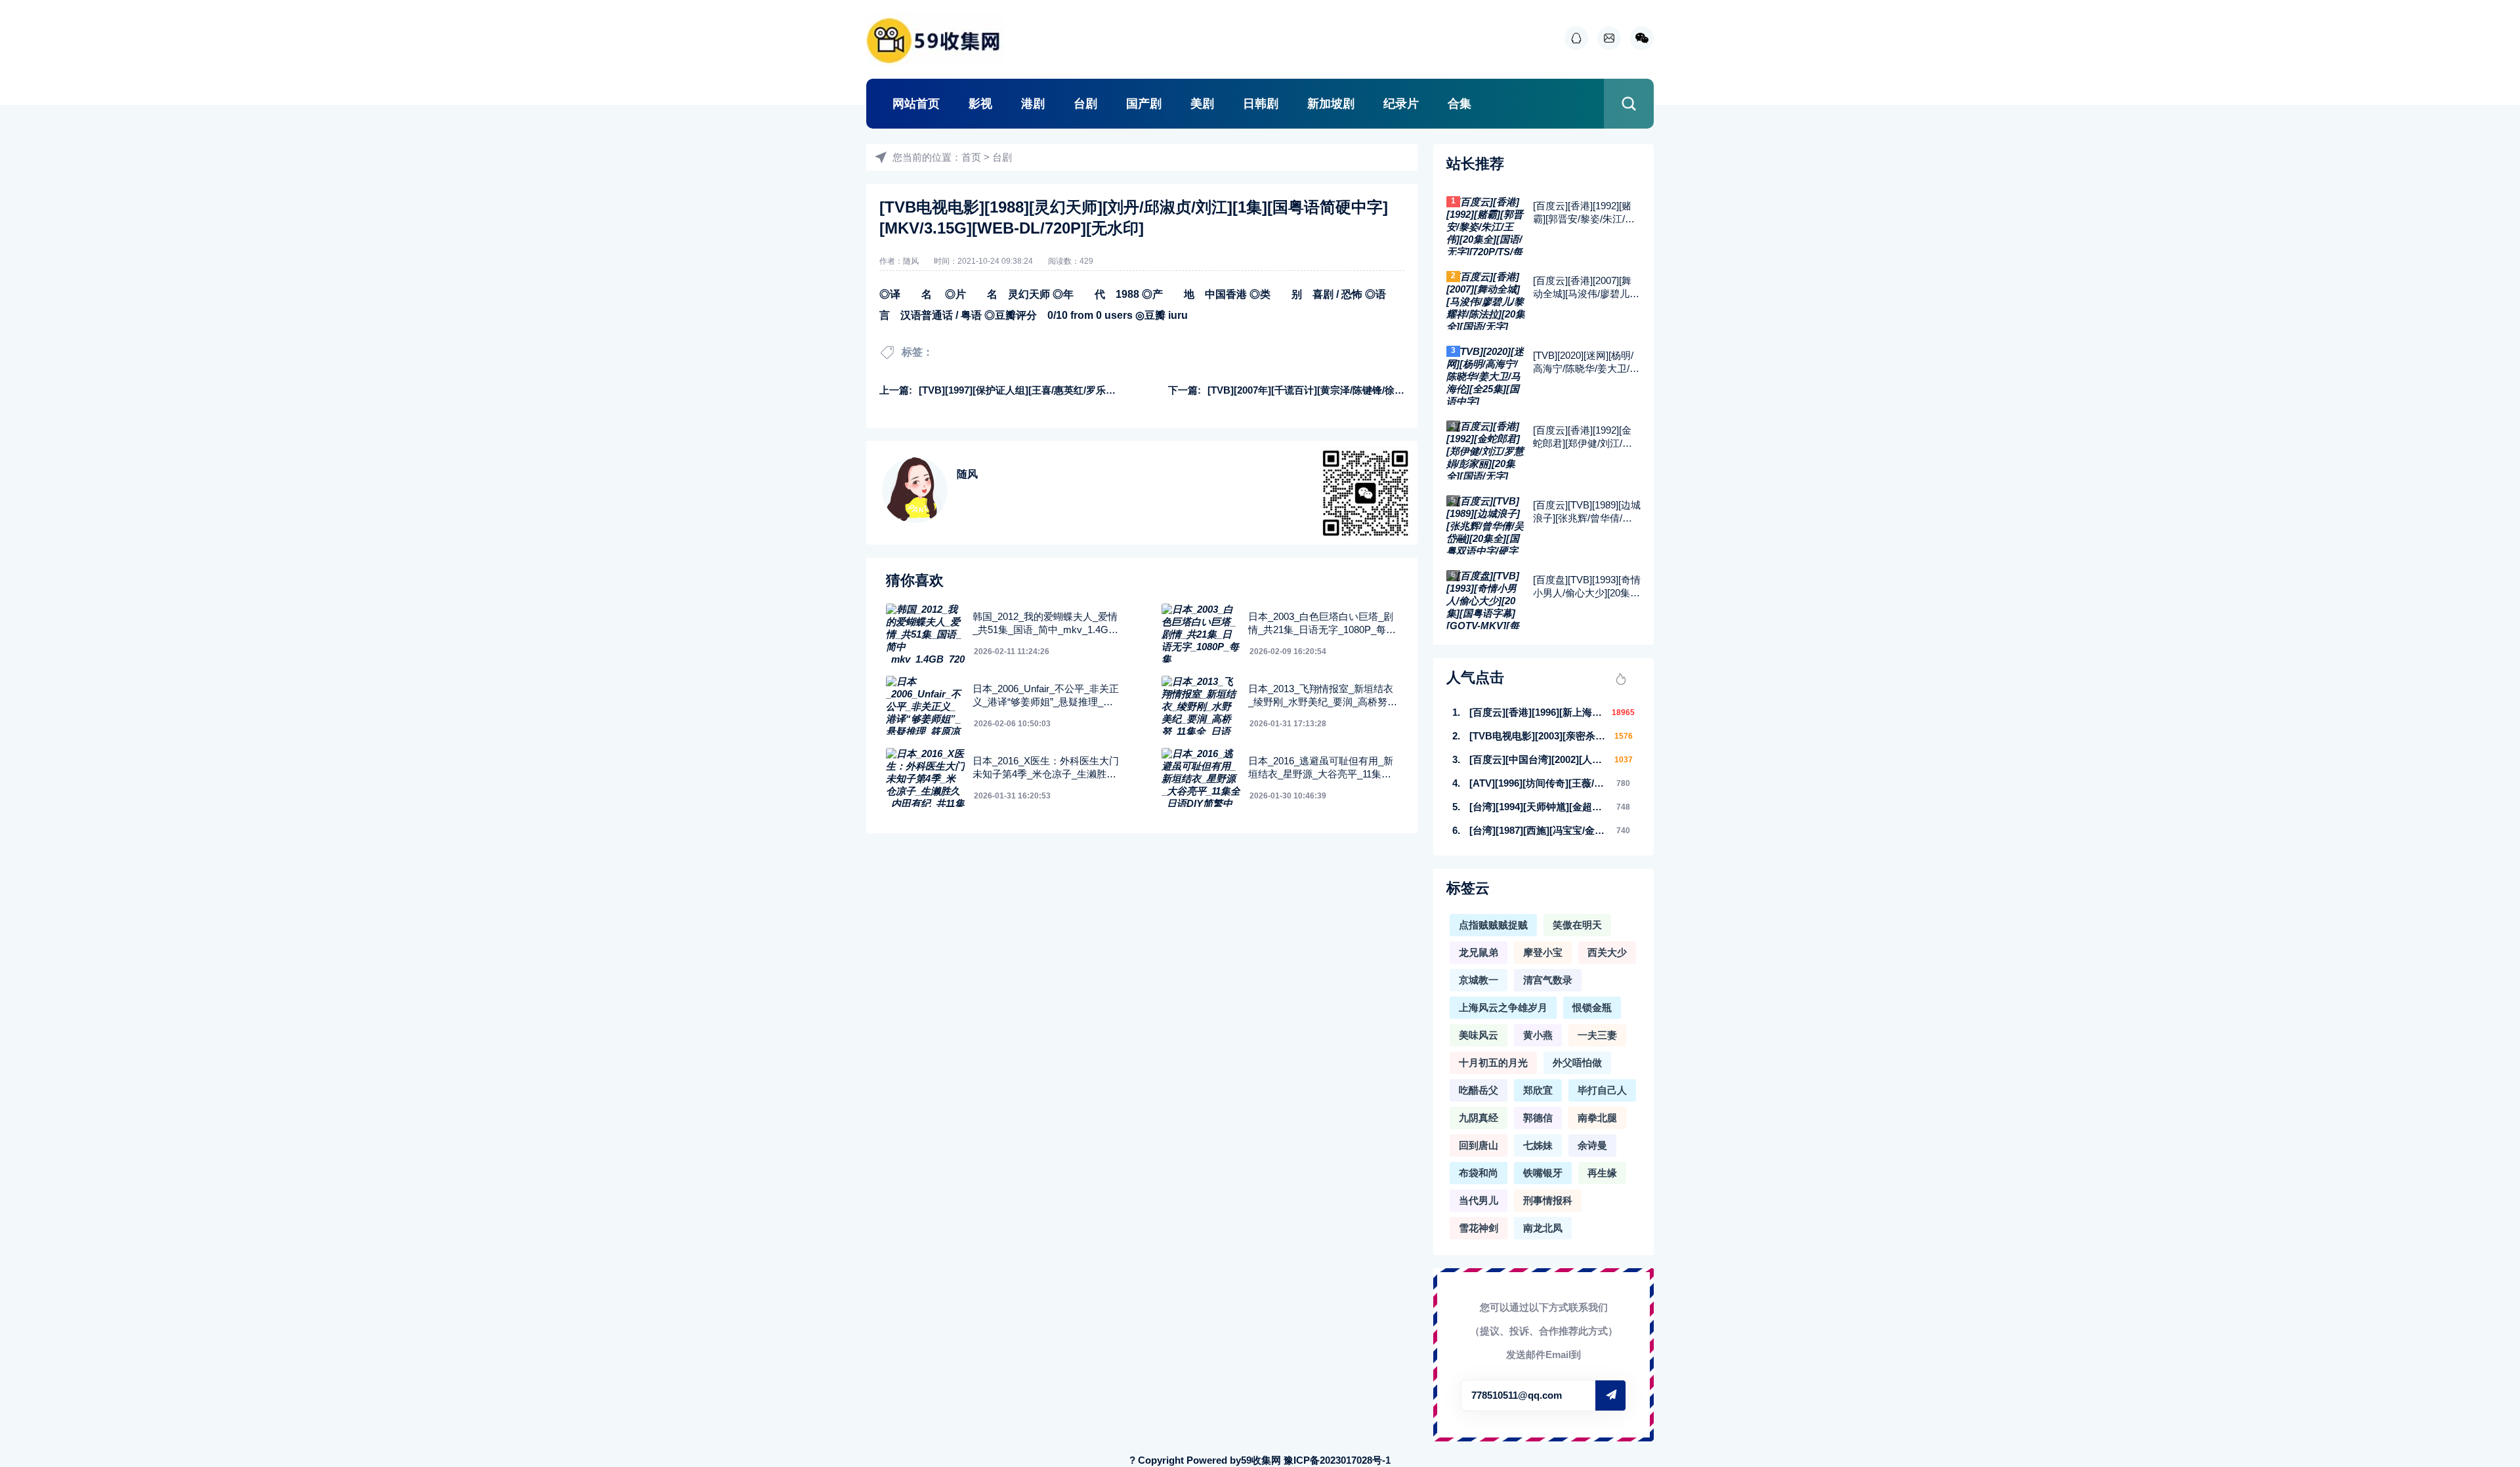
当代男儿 (1479, 1200)
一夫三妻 (1597, 1035)
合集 (1459, 104)
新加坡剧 (1331, 104)
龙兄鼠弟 (1479, 952)
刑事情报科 (1548, 1200)
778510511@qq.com (1517, 1395)
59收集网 (1261, 1460)
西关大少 (1607, 952)
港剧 (1033, 104)
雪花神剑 (1479, 1228)
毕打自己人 (1602, 1090)
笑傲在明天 (1577, 925)
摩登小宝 (1543, 952)
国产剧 (1144, 104)
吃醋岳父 (1479, 1090)
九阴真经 (1479, 1118)
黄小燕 (1538, 1035)
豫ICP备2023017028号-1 (1337, 1460)
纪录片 (1401, 104)
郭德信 (1538, 1118)
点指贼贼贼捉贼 (1493, 925)
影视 (980, 104)
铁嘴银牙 (1543, 1173)
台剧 (1085, 104)
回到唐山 (1479, 1145)
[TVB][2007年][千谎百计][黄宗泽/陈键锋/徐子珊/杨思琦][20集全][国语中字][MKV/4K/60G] (1402, 390)
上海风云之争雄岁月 (1503, 1007)
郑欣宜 (1538, 1090)
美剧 (1202, 104)
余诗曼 (1592, 1145)
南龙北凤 (1543, 1228)
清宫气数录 (1548, 980)
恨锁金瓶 (1592, 1007)
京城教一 (1479, 980)
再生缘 (1602, 1173)
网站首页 (916, 104)
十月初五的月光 (1493, 1063)
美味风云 (1479, 1035)
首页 (971, 157)
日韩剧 (1261, 104)
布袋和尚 (1479, 1173)
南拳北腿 (1597, 1118)
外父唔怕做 (1577, 1063)
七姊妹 (1538, 1145)
